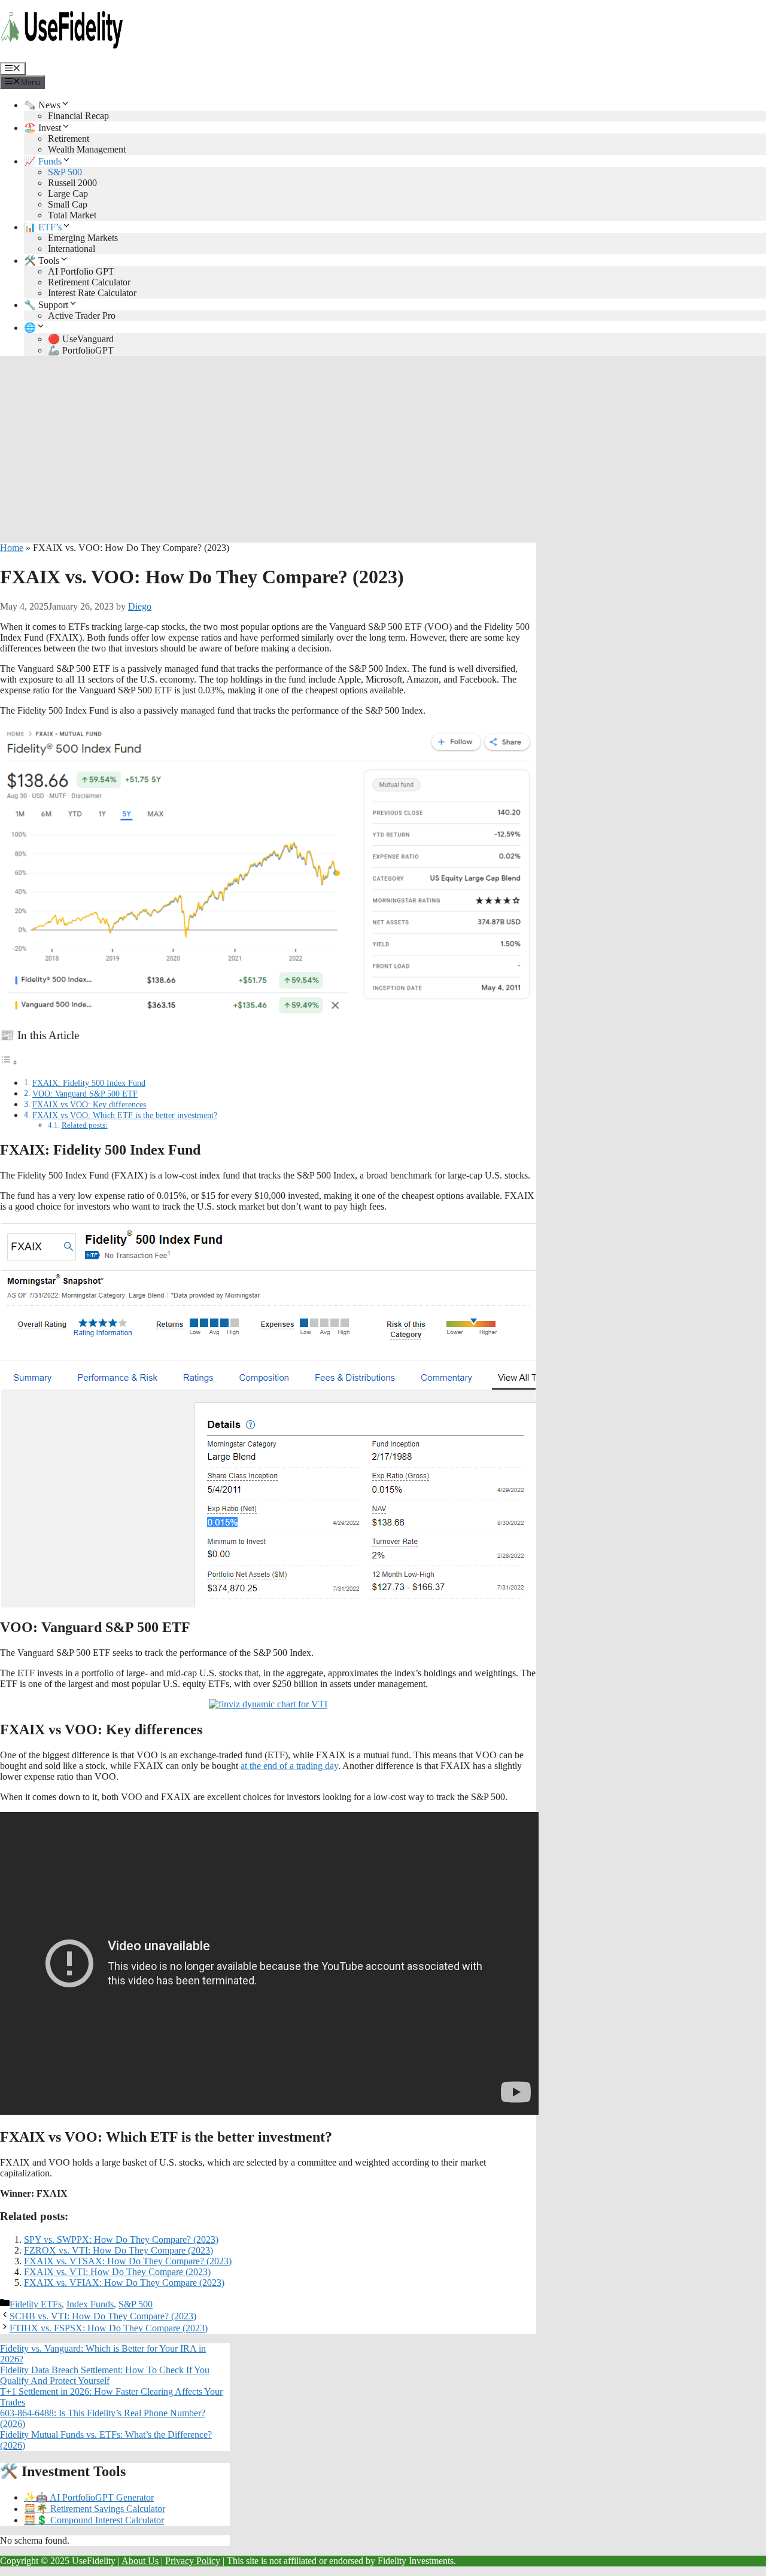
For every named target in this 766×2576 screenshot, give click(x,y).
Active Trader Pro (82, 316)
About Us (140, 2561)
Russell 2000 (72, 183)
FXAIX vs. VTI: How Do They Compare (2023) (117, 2272)
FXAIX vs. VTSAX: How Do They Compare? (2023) (128, 2261)
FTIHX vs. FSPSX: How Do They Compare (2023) (109, 2328)
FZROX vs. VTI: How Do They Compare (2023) (118, 2250)
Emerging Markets (83, 238)
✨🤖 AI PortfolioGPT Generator (89, 2497)
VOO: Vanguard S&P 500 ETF (85, 1094)
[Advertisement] (383, 449)
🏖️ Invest (42, 128)
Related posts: (85, 1125)
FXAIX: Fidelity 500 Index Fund (89, 1083)
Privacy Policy (193, 2561)
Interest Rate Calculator (92, 293)
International (72, 249)
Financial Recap (78, 116)
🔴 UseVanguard (81, 339)
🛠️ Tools (42, 261)
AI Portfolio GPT (81, 271)
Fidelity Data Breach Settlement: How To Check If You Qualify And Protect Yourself (105, 2375)
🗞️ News (42, 105)
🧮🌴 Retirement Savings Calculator (95, 2509)
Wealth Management (87, 149)
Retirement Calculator (89, 282)
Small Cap (68, 204)
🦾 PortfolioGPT (81, 350)
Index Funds (90, 2304)
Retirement (69, 138)
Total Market (72, 215)
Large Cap (68, 194)
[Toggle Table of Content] (9, 1062)
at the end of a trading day (289, 1766)
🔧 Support (46, 305)
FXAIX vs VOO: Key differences (89, 1104)
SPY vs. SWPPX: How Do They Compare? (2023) (121, 2239)
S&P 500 (65, 172)
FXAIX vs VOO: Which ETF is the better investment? (125, 1115)
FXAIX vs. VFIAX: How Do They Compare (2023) (124, 2283)
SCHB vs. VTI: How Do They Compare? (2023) (103, 2316)
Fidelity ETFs (36, 2304)
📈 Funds (43, 161)
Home (12, 548)
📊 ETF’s (43, 227)
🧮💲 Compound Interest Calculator (94, 2520)
